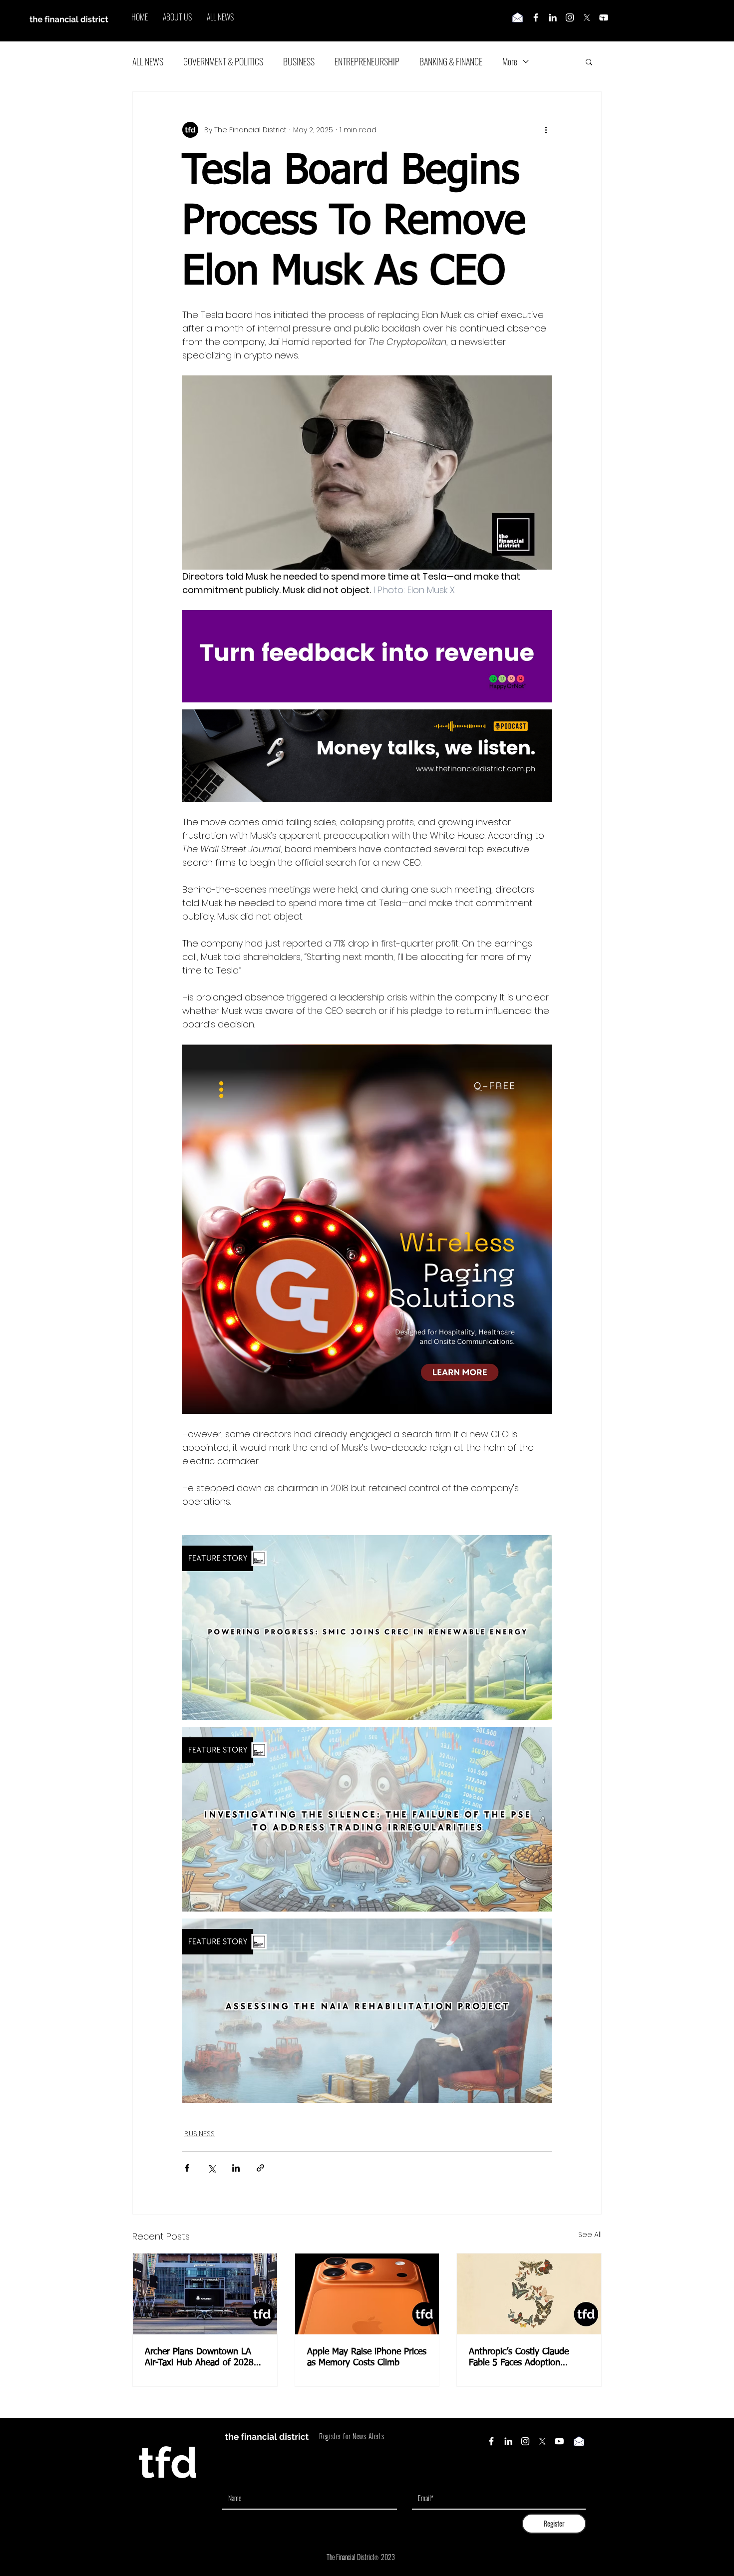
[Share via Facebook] (187, 2168)
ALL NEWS (148, 61)
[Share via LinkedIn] (236, 2168)
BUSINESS (299, 61)
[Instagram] (570, 17)
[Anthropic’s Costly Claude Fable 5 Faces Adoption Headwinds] (529, 2294)
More (510, 61)
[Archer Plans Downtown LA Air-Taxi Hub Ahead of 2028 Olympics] (205, 2294)
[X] (587, 17)
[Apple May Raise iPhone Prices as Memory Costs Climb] (367, 2294)
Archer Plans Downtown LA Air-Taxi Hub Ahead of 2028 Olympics (199, 2358)
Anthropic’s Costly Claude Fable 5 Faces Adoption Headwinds (519, 2358)
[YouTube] (559, 2441)
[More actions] (546, 130)
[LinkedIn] (553, 17)
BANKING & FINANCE (451, 61)
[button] (589, 61)
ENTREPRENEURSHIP (367, 61)
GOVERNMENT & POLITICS (223, 61)
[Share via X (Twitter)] (211, 2168)
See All (590, 2235)
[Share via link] (260, 2168)
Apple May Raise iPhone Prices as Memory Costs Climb (367, 2357)
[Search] (601, 21)
